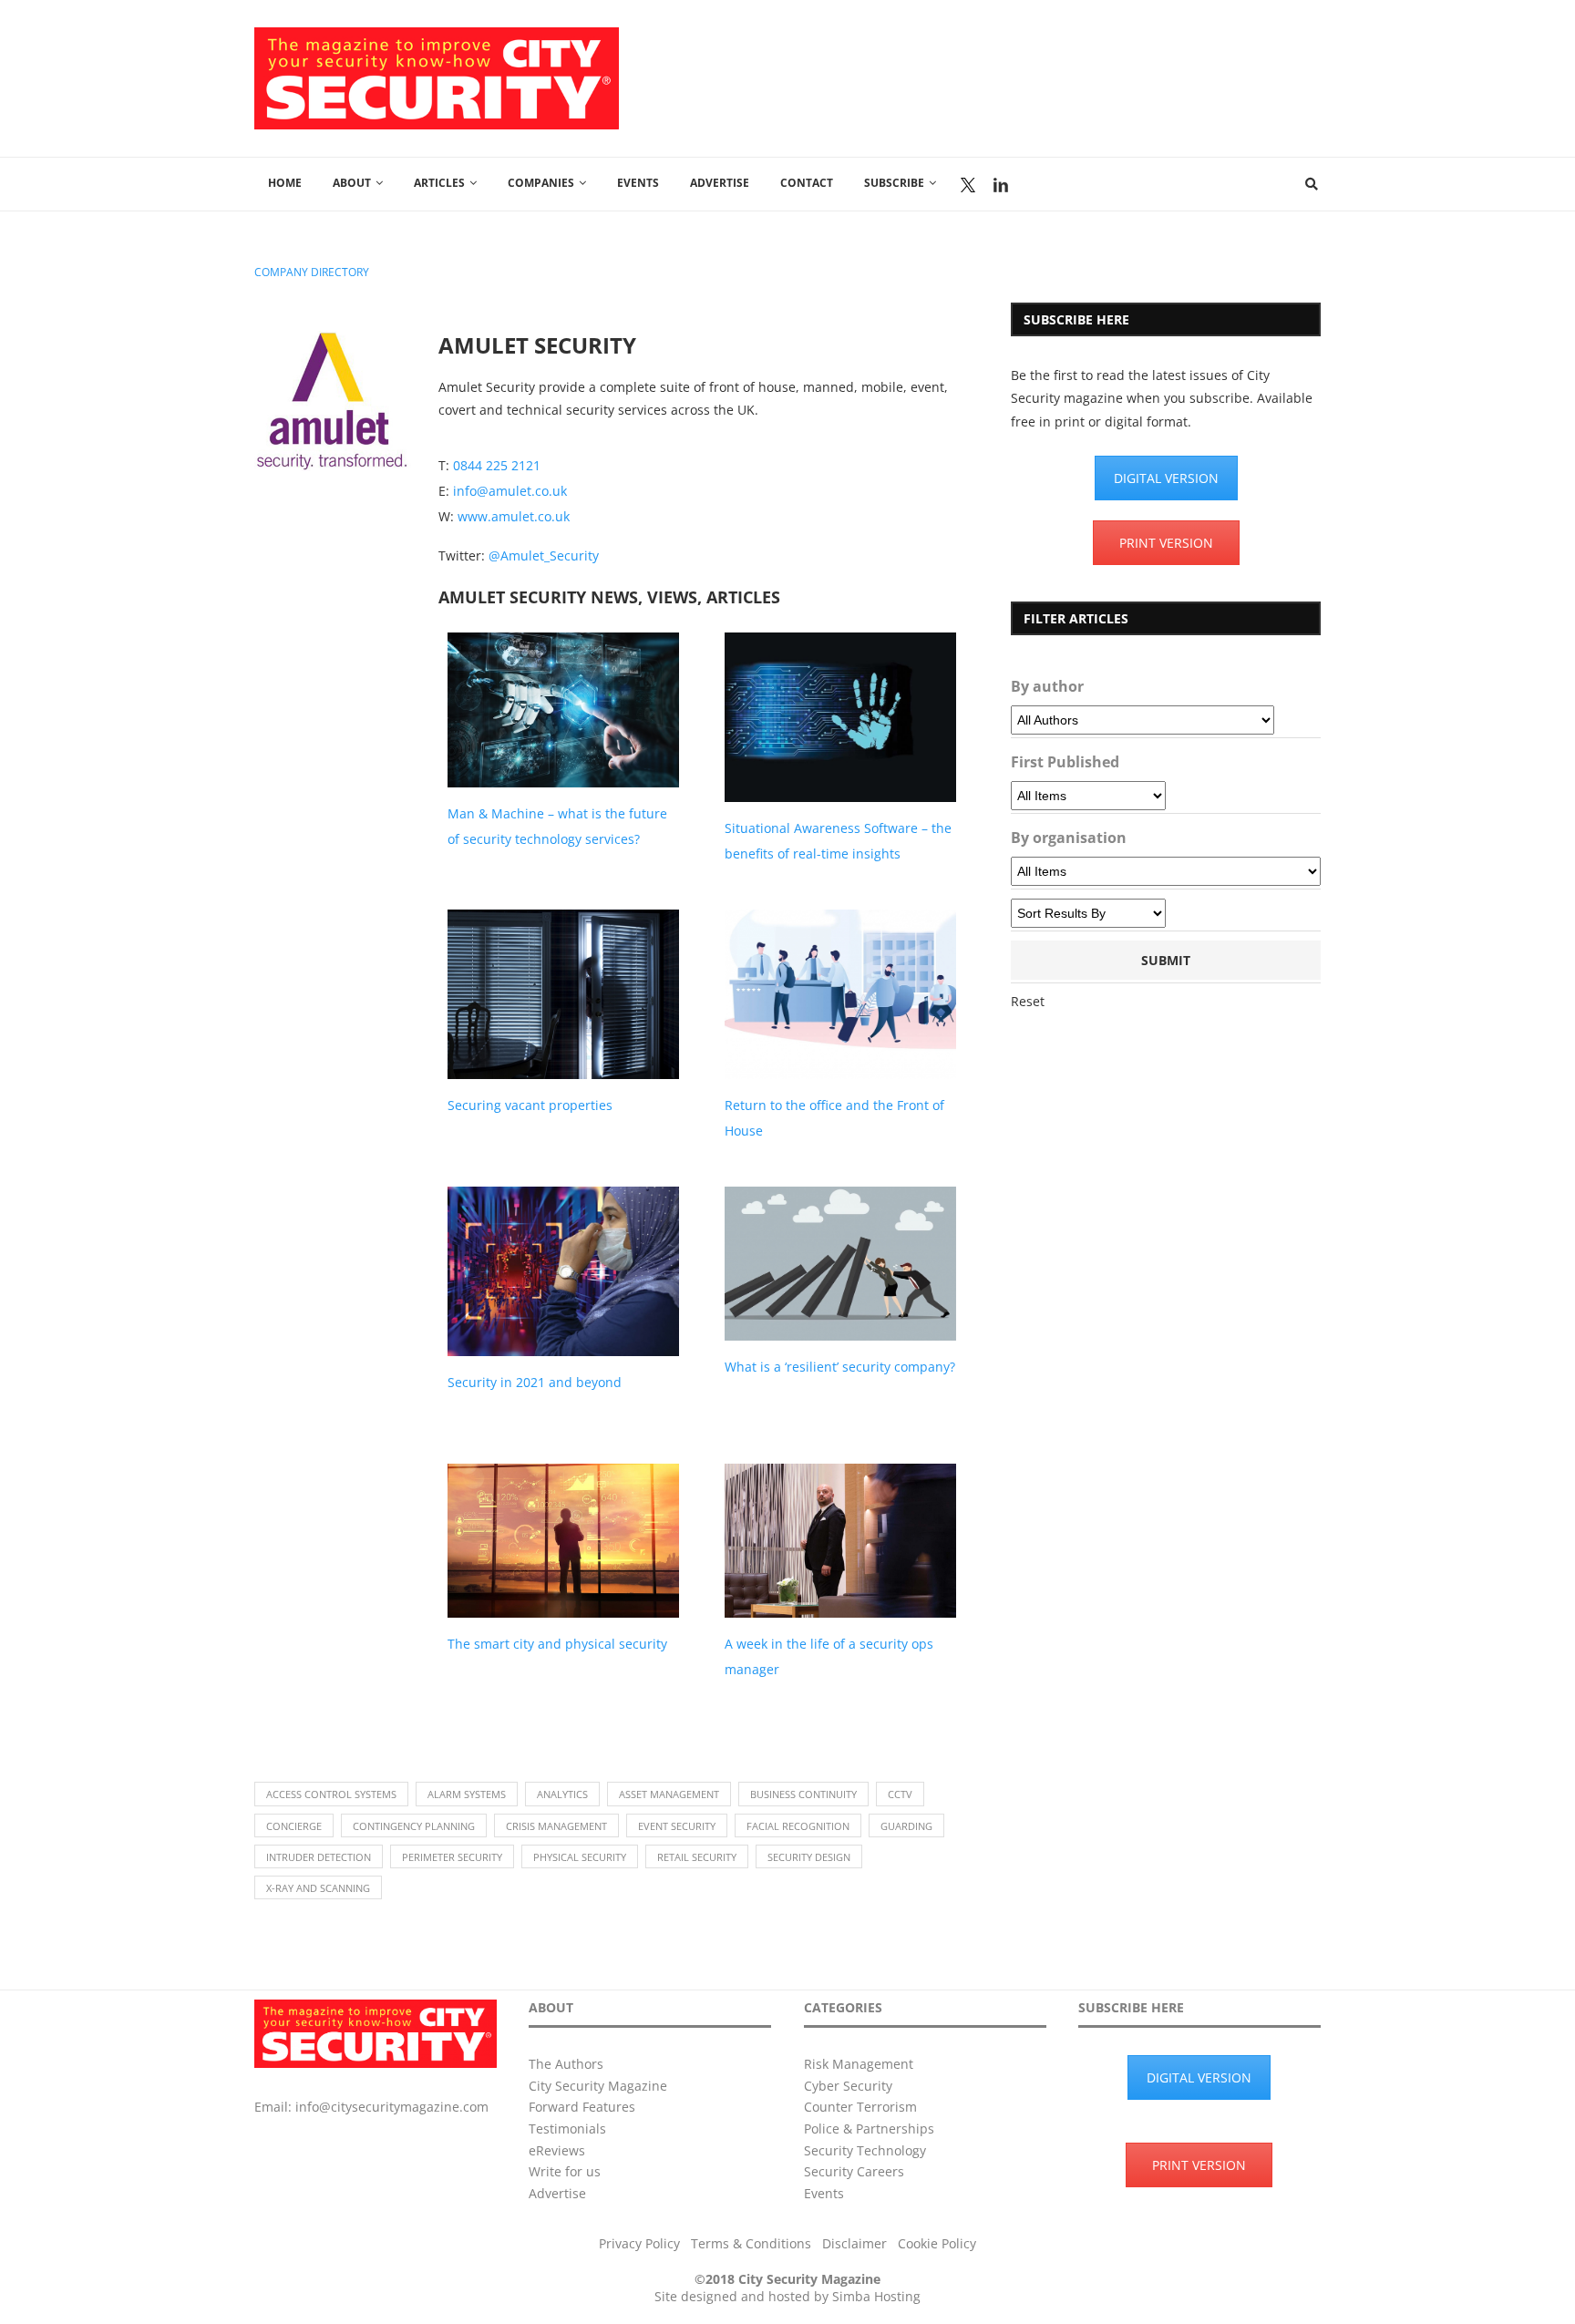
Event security (677, 1826)
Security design (809, 1857)
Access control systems (331, 1794)
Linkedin (1001, 185)
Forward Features (582, 2107)
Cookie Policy (937, 2243)
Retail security (697, 1857)
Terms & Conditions (751, 2243)
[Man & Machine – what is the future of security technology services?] (563, 710)
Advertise (720, 183)
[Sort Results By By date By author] (1088, 913)
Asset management (669, 1794)
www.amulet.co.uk (514, 516)
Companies (541, 183)
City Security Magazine (598, 2086)
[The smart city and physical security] (563, 1541)
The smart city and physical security (557, 1644)
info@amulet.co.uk (510, 491)
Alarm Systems (467, 1794)
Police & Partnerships (869, 2129)
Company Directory (312, 273)
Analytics (562, 1794)
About (352, 183)
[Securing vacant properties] (563, 994)
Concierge (294, 1826)
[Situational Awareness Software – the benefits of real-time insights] (840, 717)
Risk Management (859, 2064)
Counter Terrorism (860, 2107)
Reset (1028, 1001)
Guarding (906, 1826)
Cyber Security (848, 2086)
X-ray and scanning (318, 1888)
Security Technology (865, 2150)
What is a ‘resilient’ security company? (840, 1367)
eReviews (557, 2150)
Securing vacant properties (530, 1105)
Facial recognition (798, 1826)
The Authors (566, 2064)
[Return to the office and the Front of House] (840, 994)
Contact (807, 183)
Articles (439, 183)
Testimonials (567, 2129)
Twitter (968, 185)
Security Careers (854, 2171)
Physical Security (580, 1857)
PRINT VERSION (1166, 543)
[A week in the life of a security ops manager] (840, 1541)
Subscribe (894, 183)
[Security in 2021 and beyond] (563, 1271)
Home (285, 183)
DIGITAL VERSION (1166, 478)
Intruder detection (319, 1857)
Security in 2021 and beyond (535, 1382)
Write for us (565, 2171)
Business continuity (803, 1794)
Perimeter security (452, 1857)
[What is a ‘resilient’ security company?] (840, 1264)
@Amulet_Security (544, 555)
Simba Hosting (876, 2296)
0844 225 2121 (497, 465)
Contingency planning (414, 1826)
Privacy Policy (639, 2243)
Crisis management (556, 1826)
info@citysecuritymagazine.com (392, 2107)
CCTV (900, 1794)
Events (638, 183)
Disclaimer (854, 2243)
